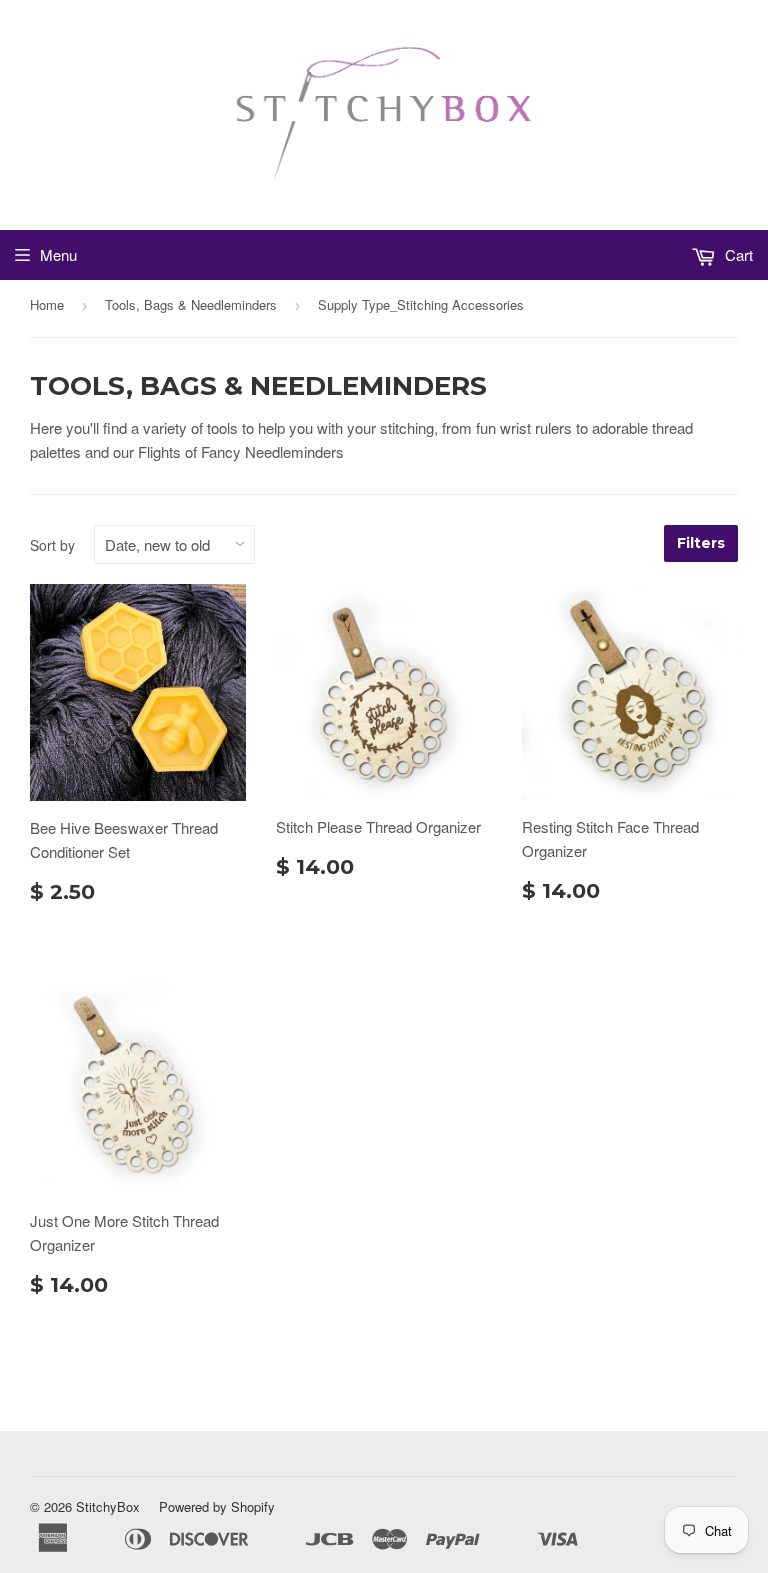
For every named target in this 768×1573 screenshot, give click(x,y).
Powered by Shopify (217, 1506)
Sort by (52, 545)
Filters (701, 543)
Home (47, 304)
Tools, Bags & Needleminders (191, 304)
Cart (737, 254)
